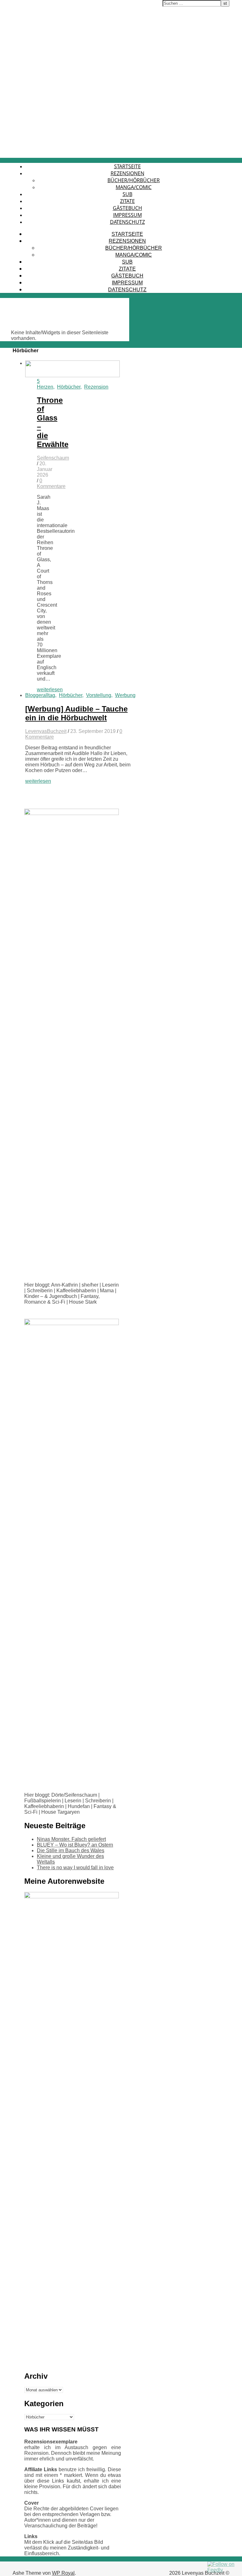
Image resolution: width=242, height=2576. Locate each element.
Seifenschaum (53, 458)
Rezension (96, 387)
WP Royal (63, 2573)
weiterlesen (50, 690)
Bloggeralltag (40, 695)
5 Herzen (45, 384)
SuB (127, 194)
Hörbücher (69, 387)
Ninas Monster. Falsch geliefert (71, 1839)
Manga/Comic (134, 187)
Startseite (127, 166)
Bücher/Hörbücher (134, 180)
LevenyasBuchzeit (46, 731)
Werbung (125, 695)
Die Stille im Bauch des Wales (71, 1850)
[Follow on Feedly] (223, 2570)
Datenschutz (127, 222)
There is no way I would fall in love (75, 1868)
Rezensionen (127, 173)
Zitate (127, 201)
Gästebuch (127, 208)
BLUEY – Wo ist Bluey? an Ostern (75, 1845)
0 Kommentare (51, 483)
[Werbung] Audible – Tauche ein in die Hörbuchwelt (76, 713)
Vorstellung (99, 695)
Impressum (127, 215)
